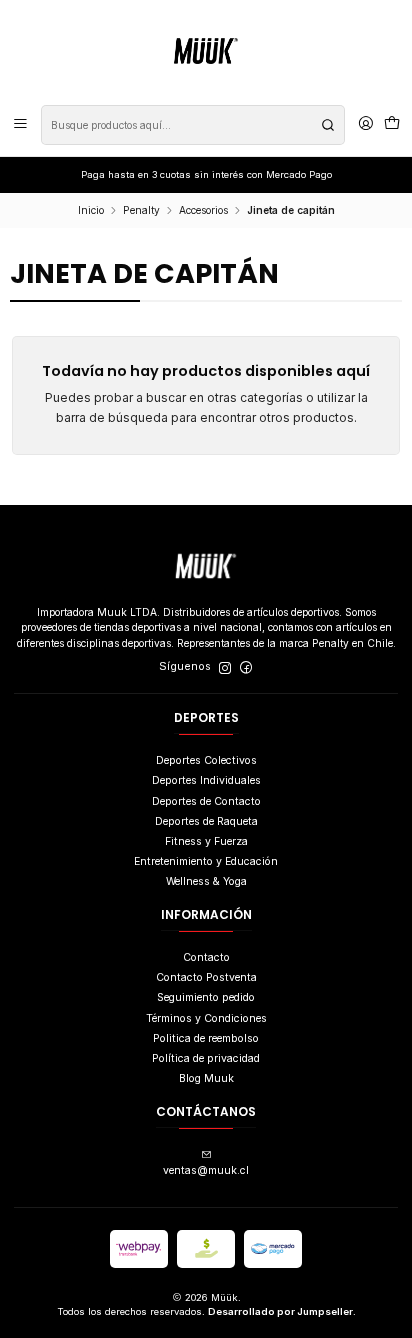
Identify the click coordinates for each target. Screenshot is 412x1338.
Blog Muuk (206, 1078)
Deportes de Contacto (206, 801)
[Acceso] (366, 125)
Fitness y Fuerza (206, 841)
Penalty (141, 210)
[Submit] (328, 125)
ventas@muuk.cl (206, 1170)
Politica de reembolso (206, 1038)
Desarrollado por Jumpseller (280, 1311)
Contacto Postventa (206, 977)
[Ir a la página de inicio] (206, 51)
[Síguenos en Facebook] (246, 667)
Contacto (206, 957)
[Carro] (392, 125)
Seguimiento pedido (206, 997)
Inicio (91, 210)
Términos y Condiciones (206, 1018)
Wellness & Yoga (206, 881)
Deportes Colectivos (206, 760)
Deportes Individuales (206, 780)
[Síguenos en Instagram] (225, 667)
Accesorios (203, 210)
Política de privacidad (206, 1058)
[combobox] (193, 125)
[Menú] (20, 125)
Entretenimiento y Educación (206, 861)
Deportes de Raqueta (206, 821)
